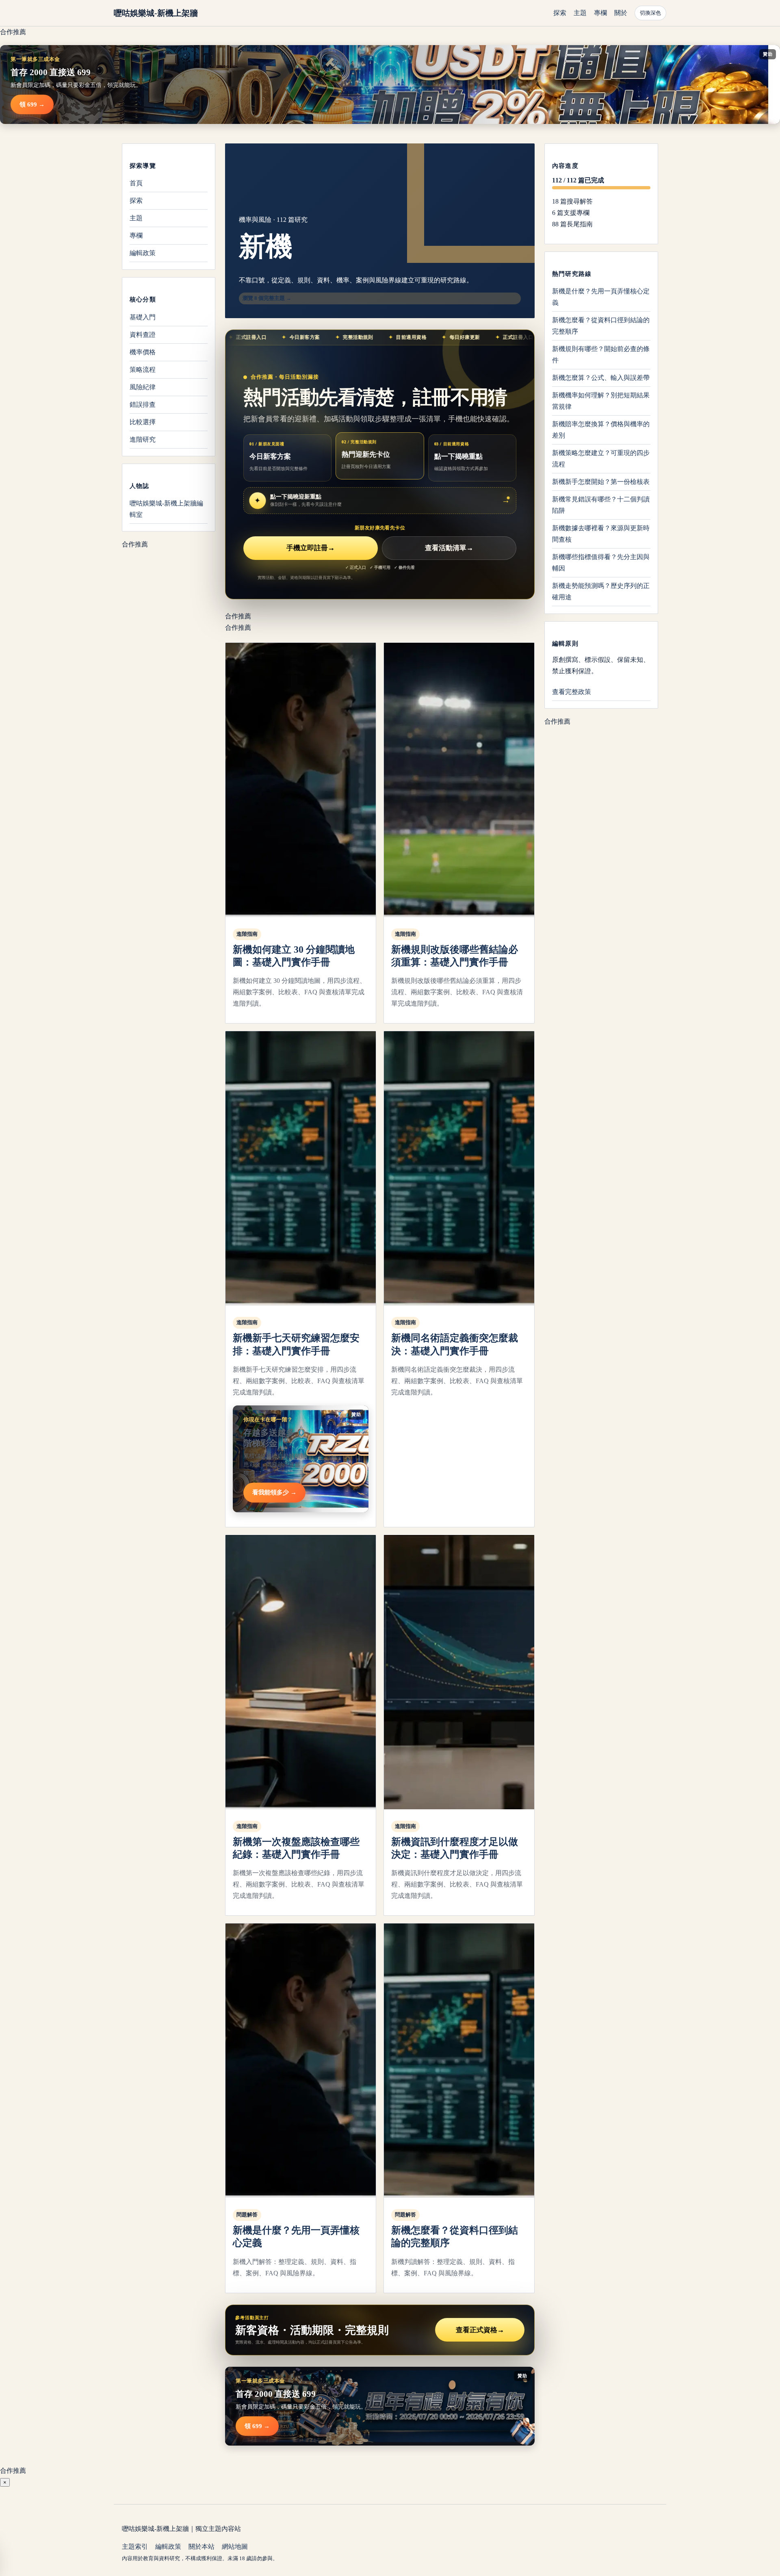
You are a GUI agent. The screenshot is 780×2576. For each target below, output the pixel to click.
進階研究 (143, 439)
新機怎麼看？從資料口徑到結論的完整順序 (601, 326)
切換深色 (650, 13)
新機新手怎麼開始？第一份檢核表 (601, 482)
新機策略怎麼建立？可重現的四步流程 (601, 459)
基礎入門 (143, 317)
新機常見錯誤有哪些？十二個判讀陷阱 (601, 505)
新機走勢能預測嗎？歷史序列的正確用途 (601, 591)
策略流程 (143, 369)
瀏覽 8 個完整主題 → (267, 298)
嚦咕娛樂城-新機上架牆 (156, 13)
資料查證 (143, 334)
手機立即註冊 (311, 548)
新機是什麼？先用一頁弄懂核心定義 (601, 297)
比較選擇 (143, 422)
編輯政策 (143, 253)
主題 (580, 13)
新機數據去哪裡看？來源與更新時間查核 (601, 534)
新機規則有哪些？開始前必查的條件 (601, 355)
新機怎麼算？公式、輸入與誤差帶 (601, 378)
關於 (621, 13)
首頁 (136, 183)
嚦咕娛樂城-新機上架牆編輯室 (166, 508)
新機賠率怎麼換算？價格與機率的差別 (601, 430)
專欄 (600, 13)
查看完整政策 (572, 692)
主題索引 (135, 2547)
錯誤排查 (143, 404)
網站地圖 (235, 2547)
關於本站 (201, 2547)
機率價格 (143, 352)
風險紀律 (143, 387)
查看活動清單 (449, 548)
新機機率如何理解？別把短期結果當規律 (601, 401)
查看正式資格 (480, 2330)
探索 (560, 13)
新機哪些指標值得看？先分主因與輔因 (601, 563)
